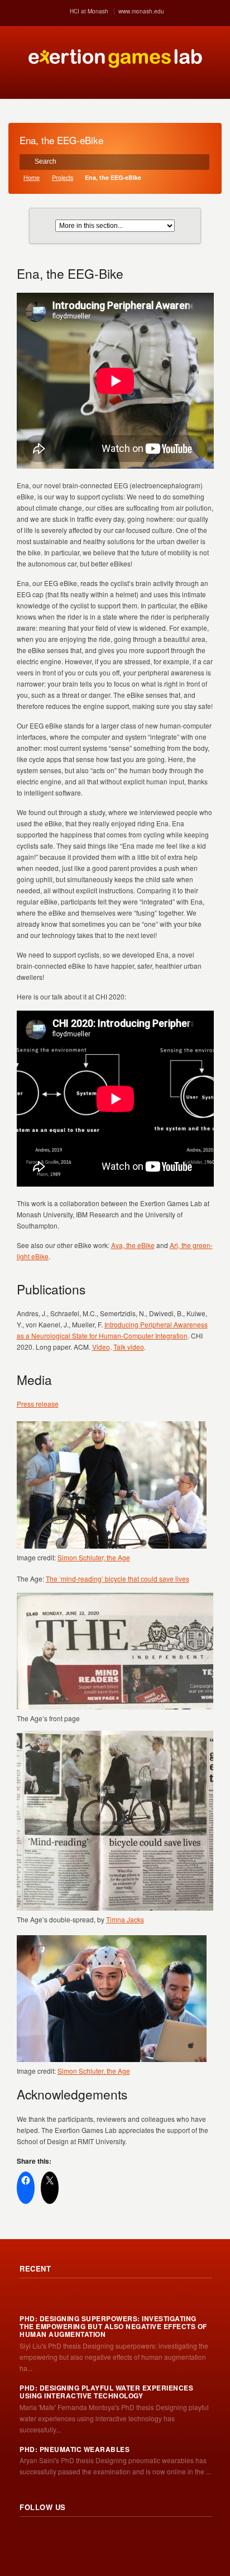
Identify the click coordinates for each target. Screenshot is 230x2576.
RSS (28, 2538)
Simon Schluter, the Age (94, 1557)
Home (32, 177)
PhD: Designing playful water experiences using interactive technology (106, 2392)
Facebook (78, 2538)
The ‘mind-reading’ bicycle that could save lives (118, 1579)
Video (101, 1347)
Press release (38, 1404)
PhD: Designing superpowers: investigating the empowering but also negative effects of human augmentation (113, 2327)
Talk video (129, 1347)
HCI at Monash (89, 11)
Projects (63, 177)
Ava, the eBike (133, 1245)
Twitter (53, 2538)
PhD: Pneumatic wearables (75, 2449)
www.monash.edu (141, 11)
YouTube (102, 2538)
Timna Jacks (125, 1919)
